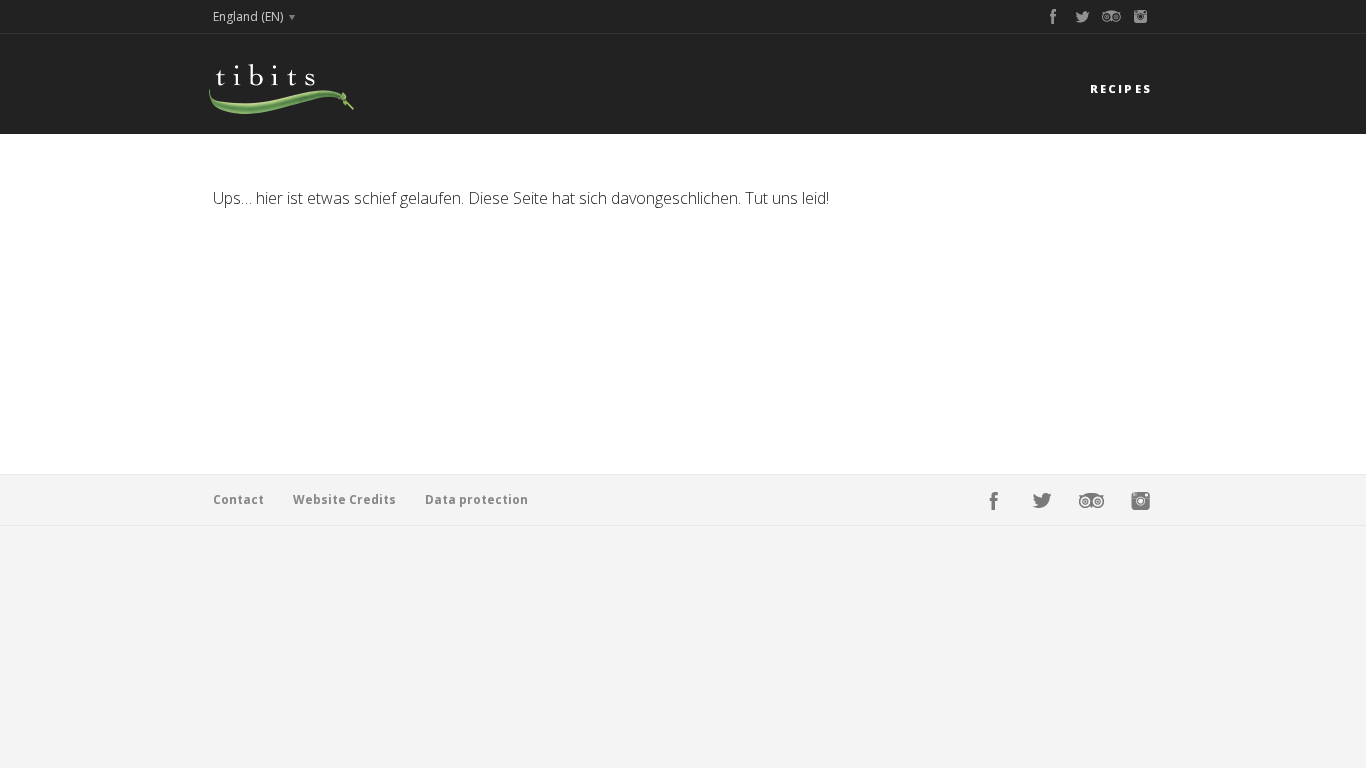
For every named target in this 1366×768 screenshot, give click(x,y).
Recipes (1121, 88)
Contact (238, 499)
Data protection (476, 499)
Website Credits (344, 499)
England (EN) (248, 16)
